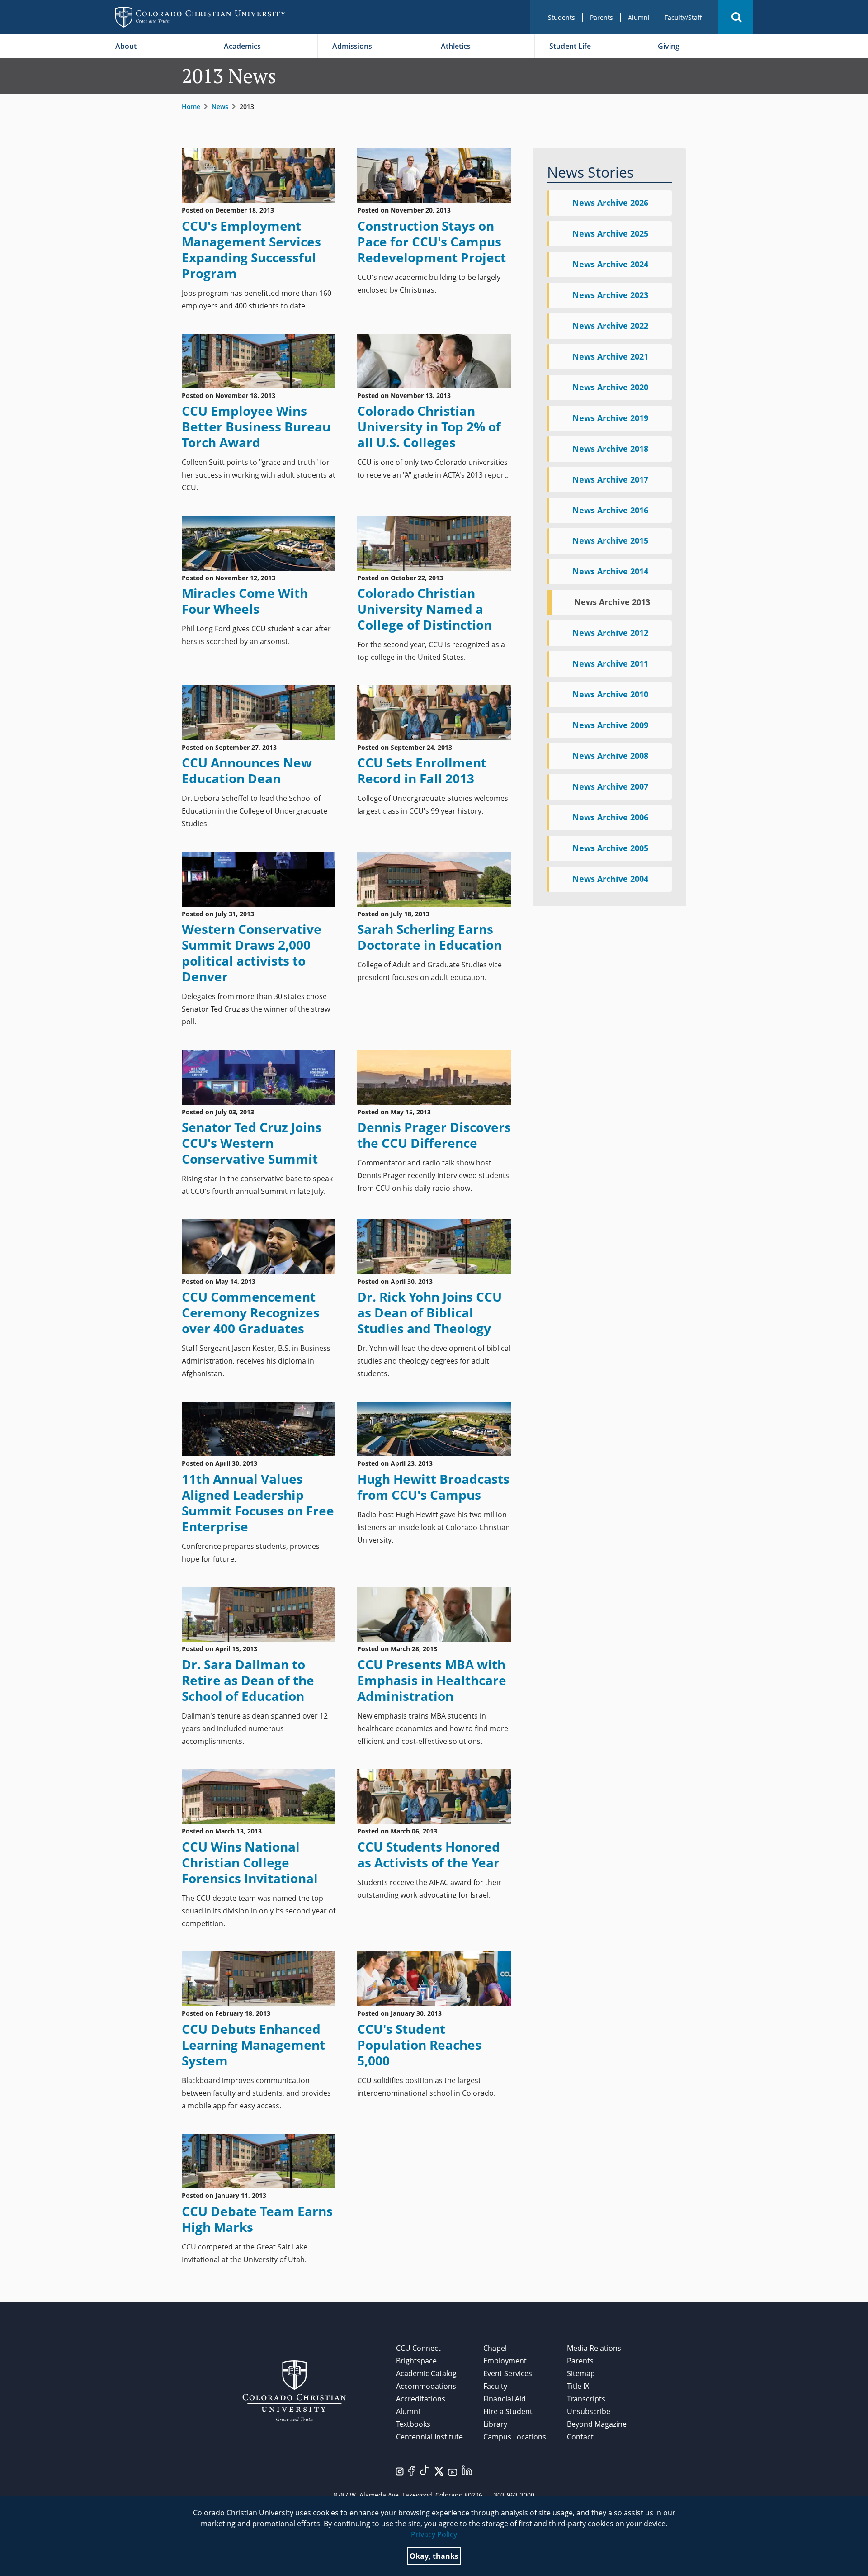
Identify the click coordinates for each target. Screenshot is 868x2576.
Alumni (639, 17)
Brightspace (416, 2361)
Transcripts (586, 2399)
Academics (242, 46)
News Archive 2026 (610, 203)
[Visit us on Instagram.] (400, 2471)
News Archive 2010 (610, 694)
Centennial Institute (429, 2437)
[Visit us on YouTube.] (453, 2471)
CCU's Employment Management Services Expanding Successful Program (251, 249)
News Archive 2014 (610, 571)
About (126, 46)
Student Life (570, 46)
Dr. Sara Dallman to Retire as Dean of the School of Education (248, 1680)
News (220, 107)
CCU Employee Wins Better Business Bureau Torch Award (256, 426)
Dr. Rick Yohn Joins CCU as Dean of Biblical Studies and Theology (429, 1312)
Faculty (495, 2386)
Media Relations (594, 2348)
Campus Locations (515, 2437)
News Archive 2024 (610, 264)
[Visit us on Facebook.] (411, 2470)
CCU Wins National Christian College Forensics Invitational (250, 1862)
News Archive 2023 (610, 295)
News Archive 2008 (610, 756)
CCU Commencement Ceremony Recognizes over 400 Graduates (251, 1312)
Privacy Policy (434, 2534)
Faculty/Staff (683, 17)
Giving (669, 46)
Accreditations (421, 2399)
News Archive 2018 (610, 449)
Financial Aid (505, 2399)
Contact (580, 2437)
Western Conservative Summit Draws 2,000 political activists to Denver (252, 953)
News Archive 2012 (610, 633)
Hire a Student (508, 2411)
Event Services (508, 2373)
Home (191, 107)
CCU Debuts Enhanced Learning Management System (253, 2045)
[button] (736, 17)
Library (495, 2424)
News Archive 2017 (610, 479)
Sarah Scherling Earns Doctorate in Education (429, 937)
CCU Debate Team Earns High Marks (257, 2219)
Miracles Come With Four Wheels (245, 601)
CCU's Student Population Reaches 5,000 (419, 2045)
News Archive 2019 (610, 418)
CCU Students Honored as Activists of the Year (429, 1854)
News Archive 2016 (610, 510)
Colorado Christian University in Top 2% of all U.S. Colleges (429, 426)
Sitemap (581, 2373)
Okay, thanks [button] (434, 2556)
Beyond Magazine (597, 2424)
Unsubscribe (589, 2411)
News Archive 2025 (610, 233)
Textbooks (413, 2424)
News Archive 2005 (610, 848)
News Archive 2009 (610, 725)
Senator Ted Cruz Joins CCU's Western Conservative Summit (252, 1143)
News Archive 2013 (612, 602)
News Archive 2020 (610, 387)
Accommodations (426, 2386)
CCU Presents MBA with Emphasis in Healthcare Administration (432, 1680)
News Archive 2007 (610, 786)
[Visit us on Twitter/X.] (439, 2470)
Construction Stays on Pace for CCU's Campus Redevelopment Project (432, 241)
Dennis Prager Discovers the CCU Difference (434, 1135)
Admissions (352, 46)
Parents (601, 17)
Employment (505, 2361)
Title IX (578, 2386)
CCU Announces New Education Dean (247, 770)
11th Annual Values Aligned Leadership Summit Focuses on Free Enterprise (258, 1503)
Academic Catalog (426, 2373)
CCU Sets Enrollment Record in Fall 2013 (422, 770)
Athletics (456, 46)
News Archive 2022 (610, 326)
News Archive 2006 (610, 817)
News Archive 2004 (610, 879)
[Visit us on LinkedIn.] (467, 2469)
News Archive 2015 (610, 540)
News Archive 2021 (610, 356)
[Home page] (200, 17)
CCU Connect (418, 2348)
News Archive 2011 (610, 663)
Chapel (495, 2348)
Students (561, 17)
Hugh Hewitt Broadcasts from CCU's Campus (433, 1487)
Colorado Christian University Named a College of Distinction (425, 609)
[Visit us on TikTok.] (425, 2469)
